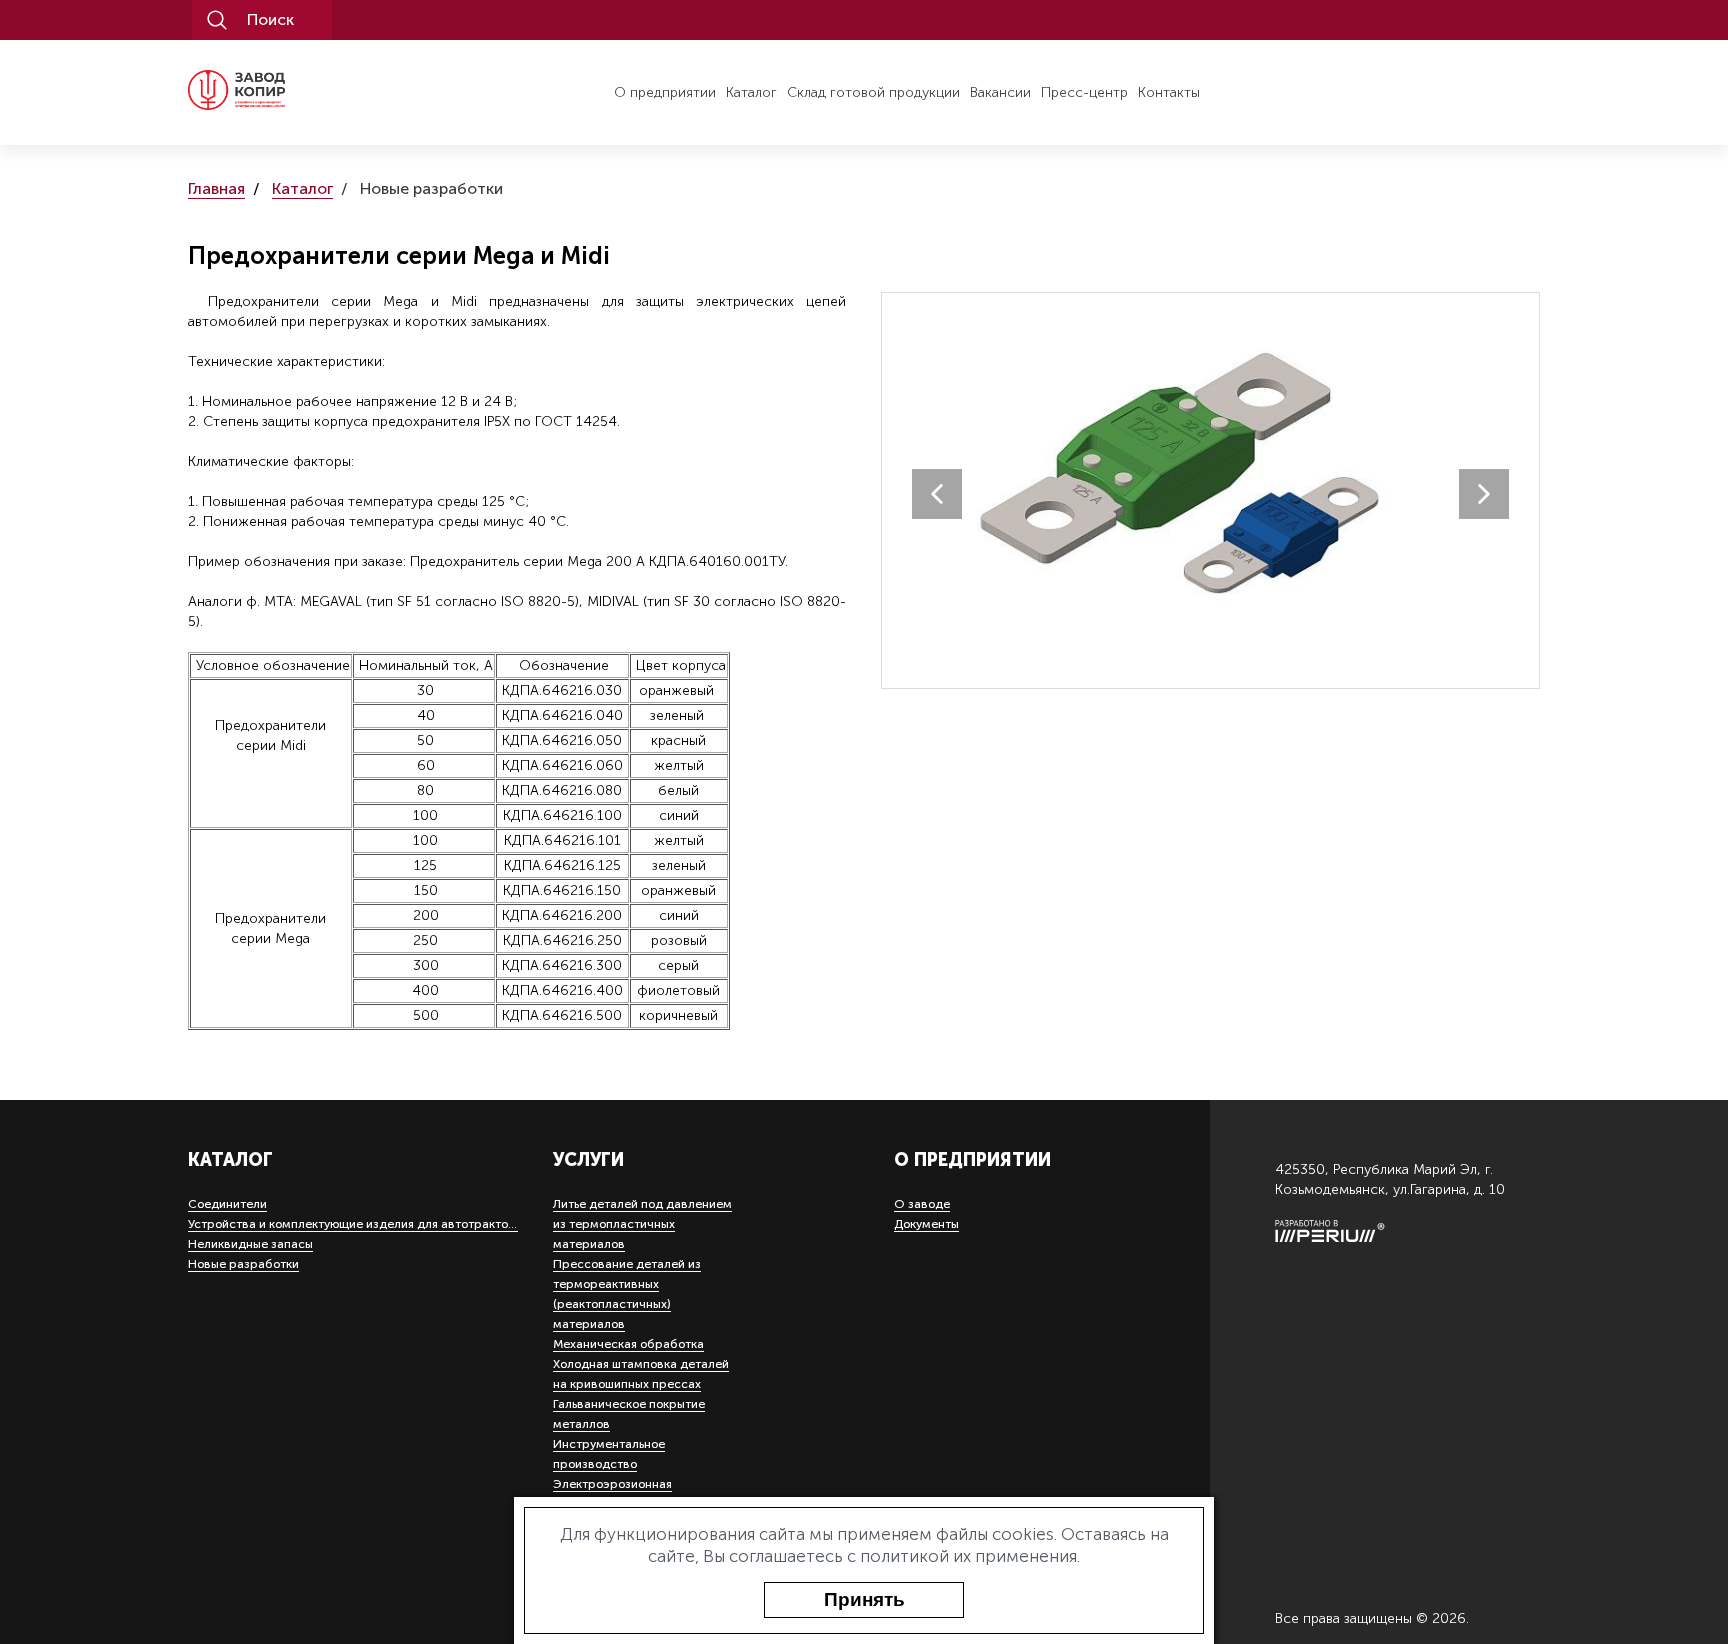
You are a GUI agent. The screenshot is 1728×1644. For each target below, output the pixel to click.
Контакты (1169, 92)
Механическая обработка (628, 1344)
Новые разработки (243, 1264)
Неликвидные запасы (250, 1244)
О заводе (922, 1204)
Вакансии (1000, 92)
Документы (926, 1224)
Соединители (227, 1204)
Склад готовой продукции (873, 92)
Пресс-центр (1084, 92)
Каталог (751, 92)
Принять (864, 1599)
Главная (216, 189)
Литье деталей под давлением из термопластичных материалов (642, 1224)
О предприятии (665, 92)
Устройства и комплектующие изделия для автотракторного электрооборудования (433, 1224)
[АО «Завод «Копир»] (276, 90)
